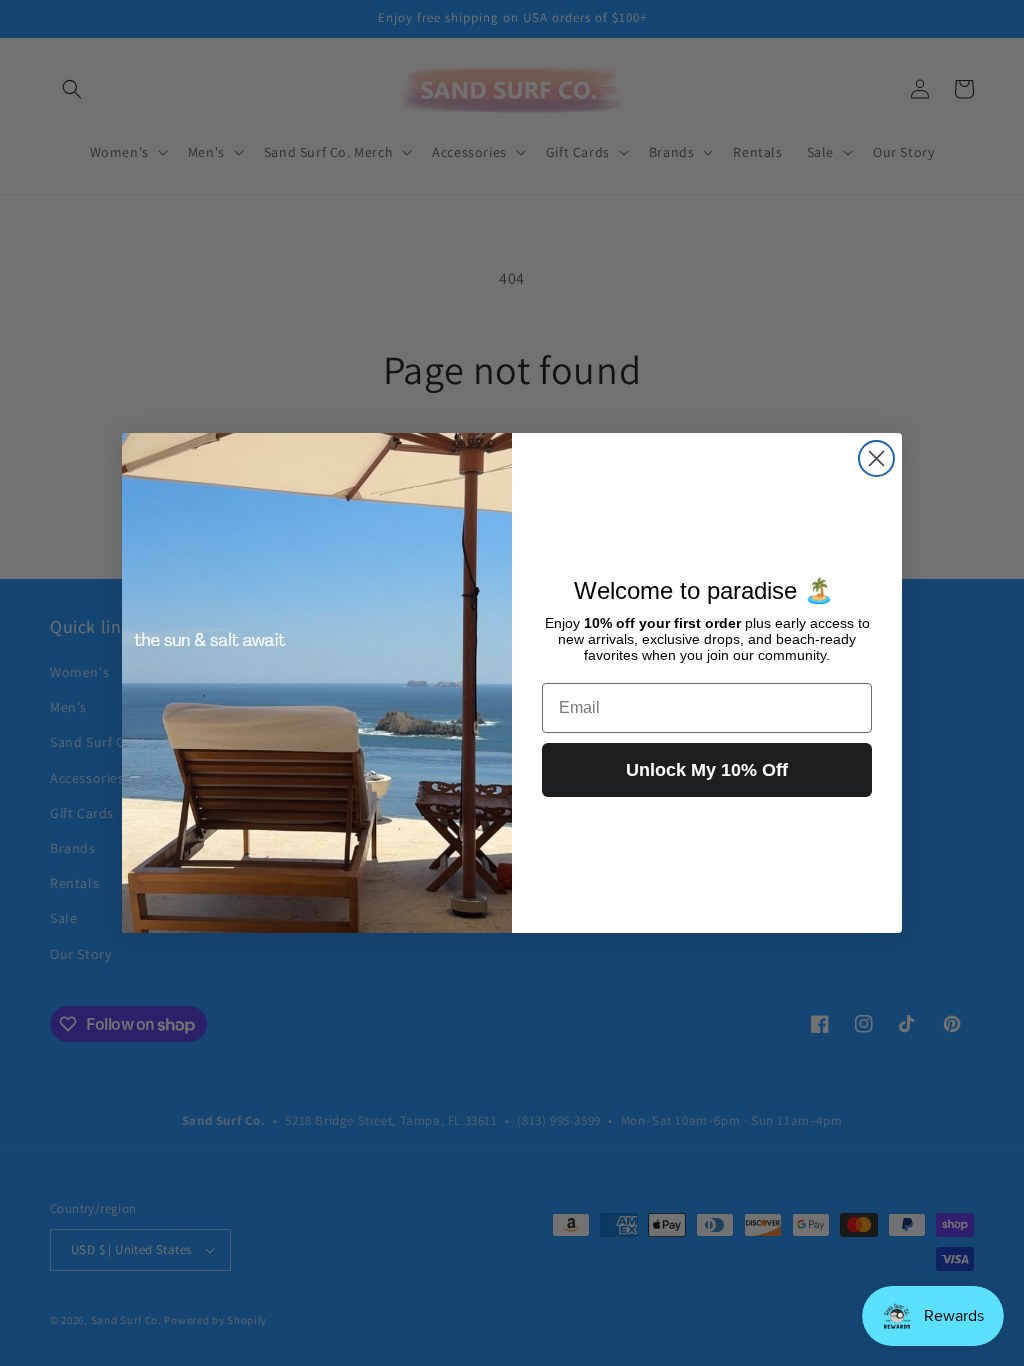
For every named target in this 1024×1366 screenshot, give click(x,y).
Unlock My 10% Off (707, 770)
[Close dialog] (876, 458)
